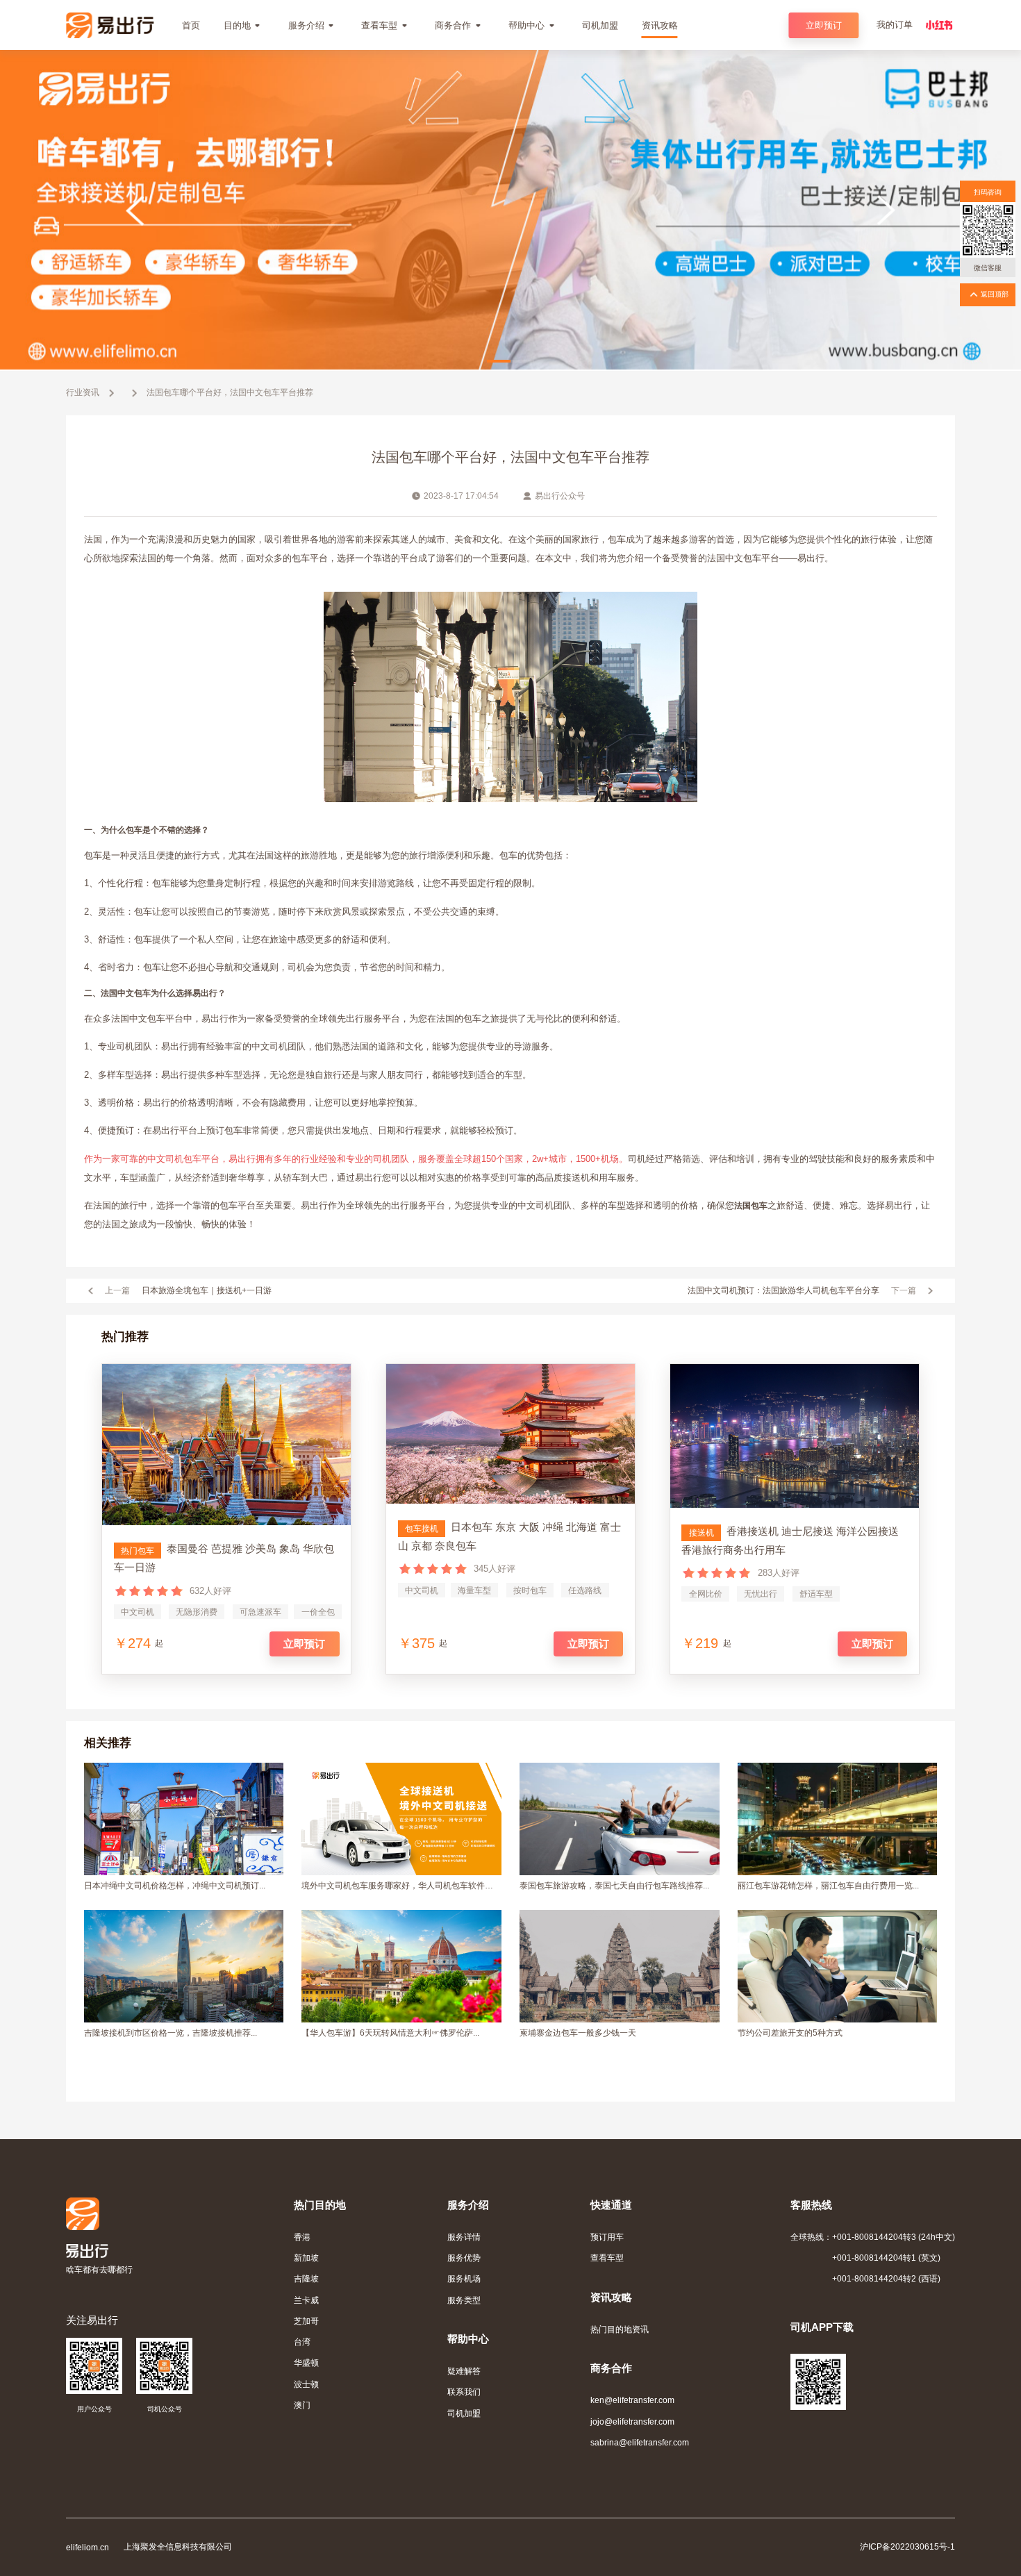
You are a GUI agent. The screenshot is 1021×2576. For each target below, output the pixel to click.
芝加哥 (306, 2321)
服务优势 (464, 2258)
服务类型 (464, 2300)
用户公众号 (94, 2409)
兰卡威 (306, 2300)
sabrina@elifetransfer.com (640, 2442)
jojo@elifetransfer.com (632, 2421)
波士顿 (306, 2384)
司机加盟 (464, 2413)
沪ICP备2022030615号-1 (907, 2546)
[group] (510, 210)
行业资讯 (83, 392)
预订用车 (607, 2237)
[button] (499, 361)
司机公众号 (165, 2409)
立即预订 (824, 25)
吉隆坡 (306, 2278)
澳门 (302, 2405)
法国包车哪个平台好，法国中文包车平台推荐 (230, 392)
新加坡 (306, 2258)
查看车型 (607, 2258)
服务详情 (464, 2237)
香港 (302, 2237)
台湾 (302, 2342)
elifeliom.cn (88, 2547)
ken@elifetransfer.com (632, 2400)
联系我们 (464, 2392)
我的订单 (895, 25)
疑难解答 (464, 2371)
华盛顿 (306, 2362)
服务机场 (464, 2278)
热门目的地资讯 (620, 2329)
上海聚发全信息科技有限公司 (178, 2546)
